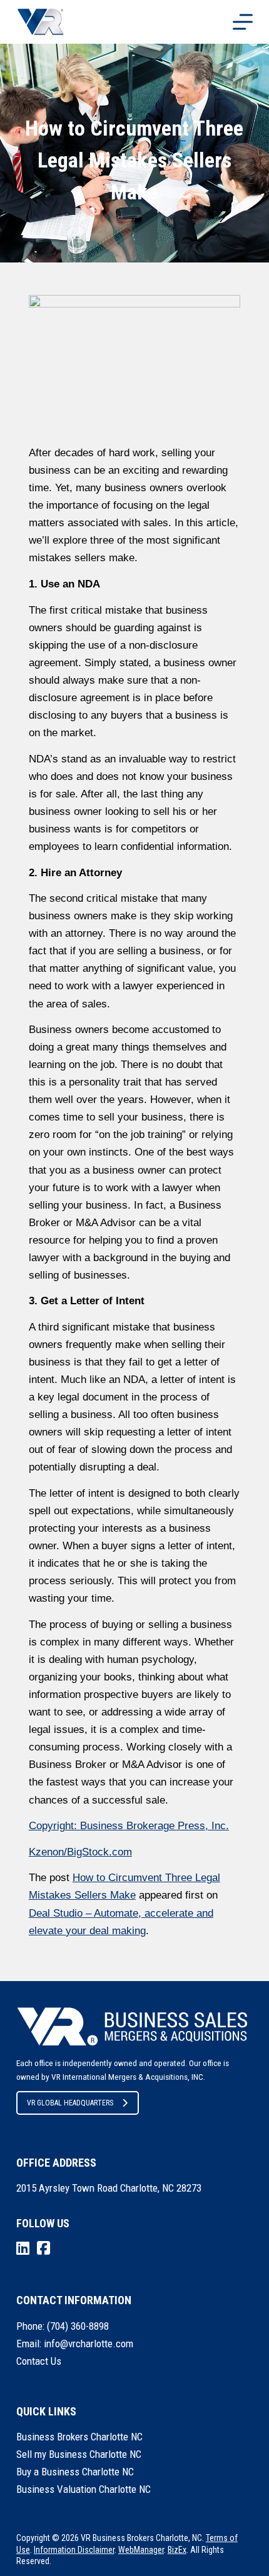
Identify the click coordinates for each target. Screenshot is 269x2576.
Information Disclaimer (74, 2550)
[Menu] (243, 22)
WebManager (141, 2550)
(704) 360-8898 (78, 2326)
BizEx (177, 2550)
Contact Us (39, 2361)
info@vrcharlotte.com (89, 2344)
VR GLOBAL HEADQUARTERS (70, 2103)
